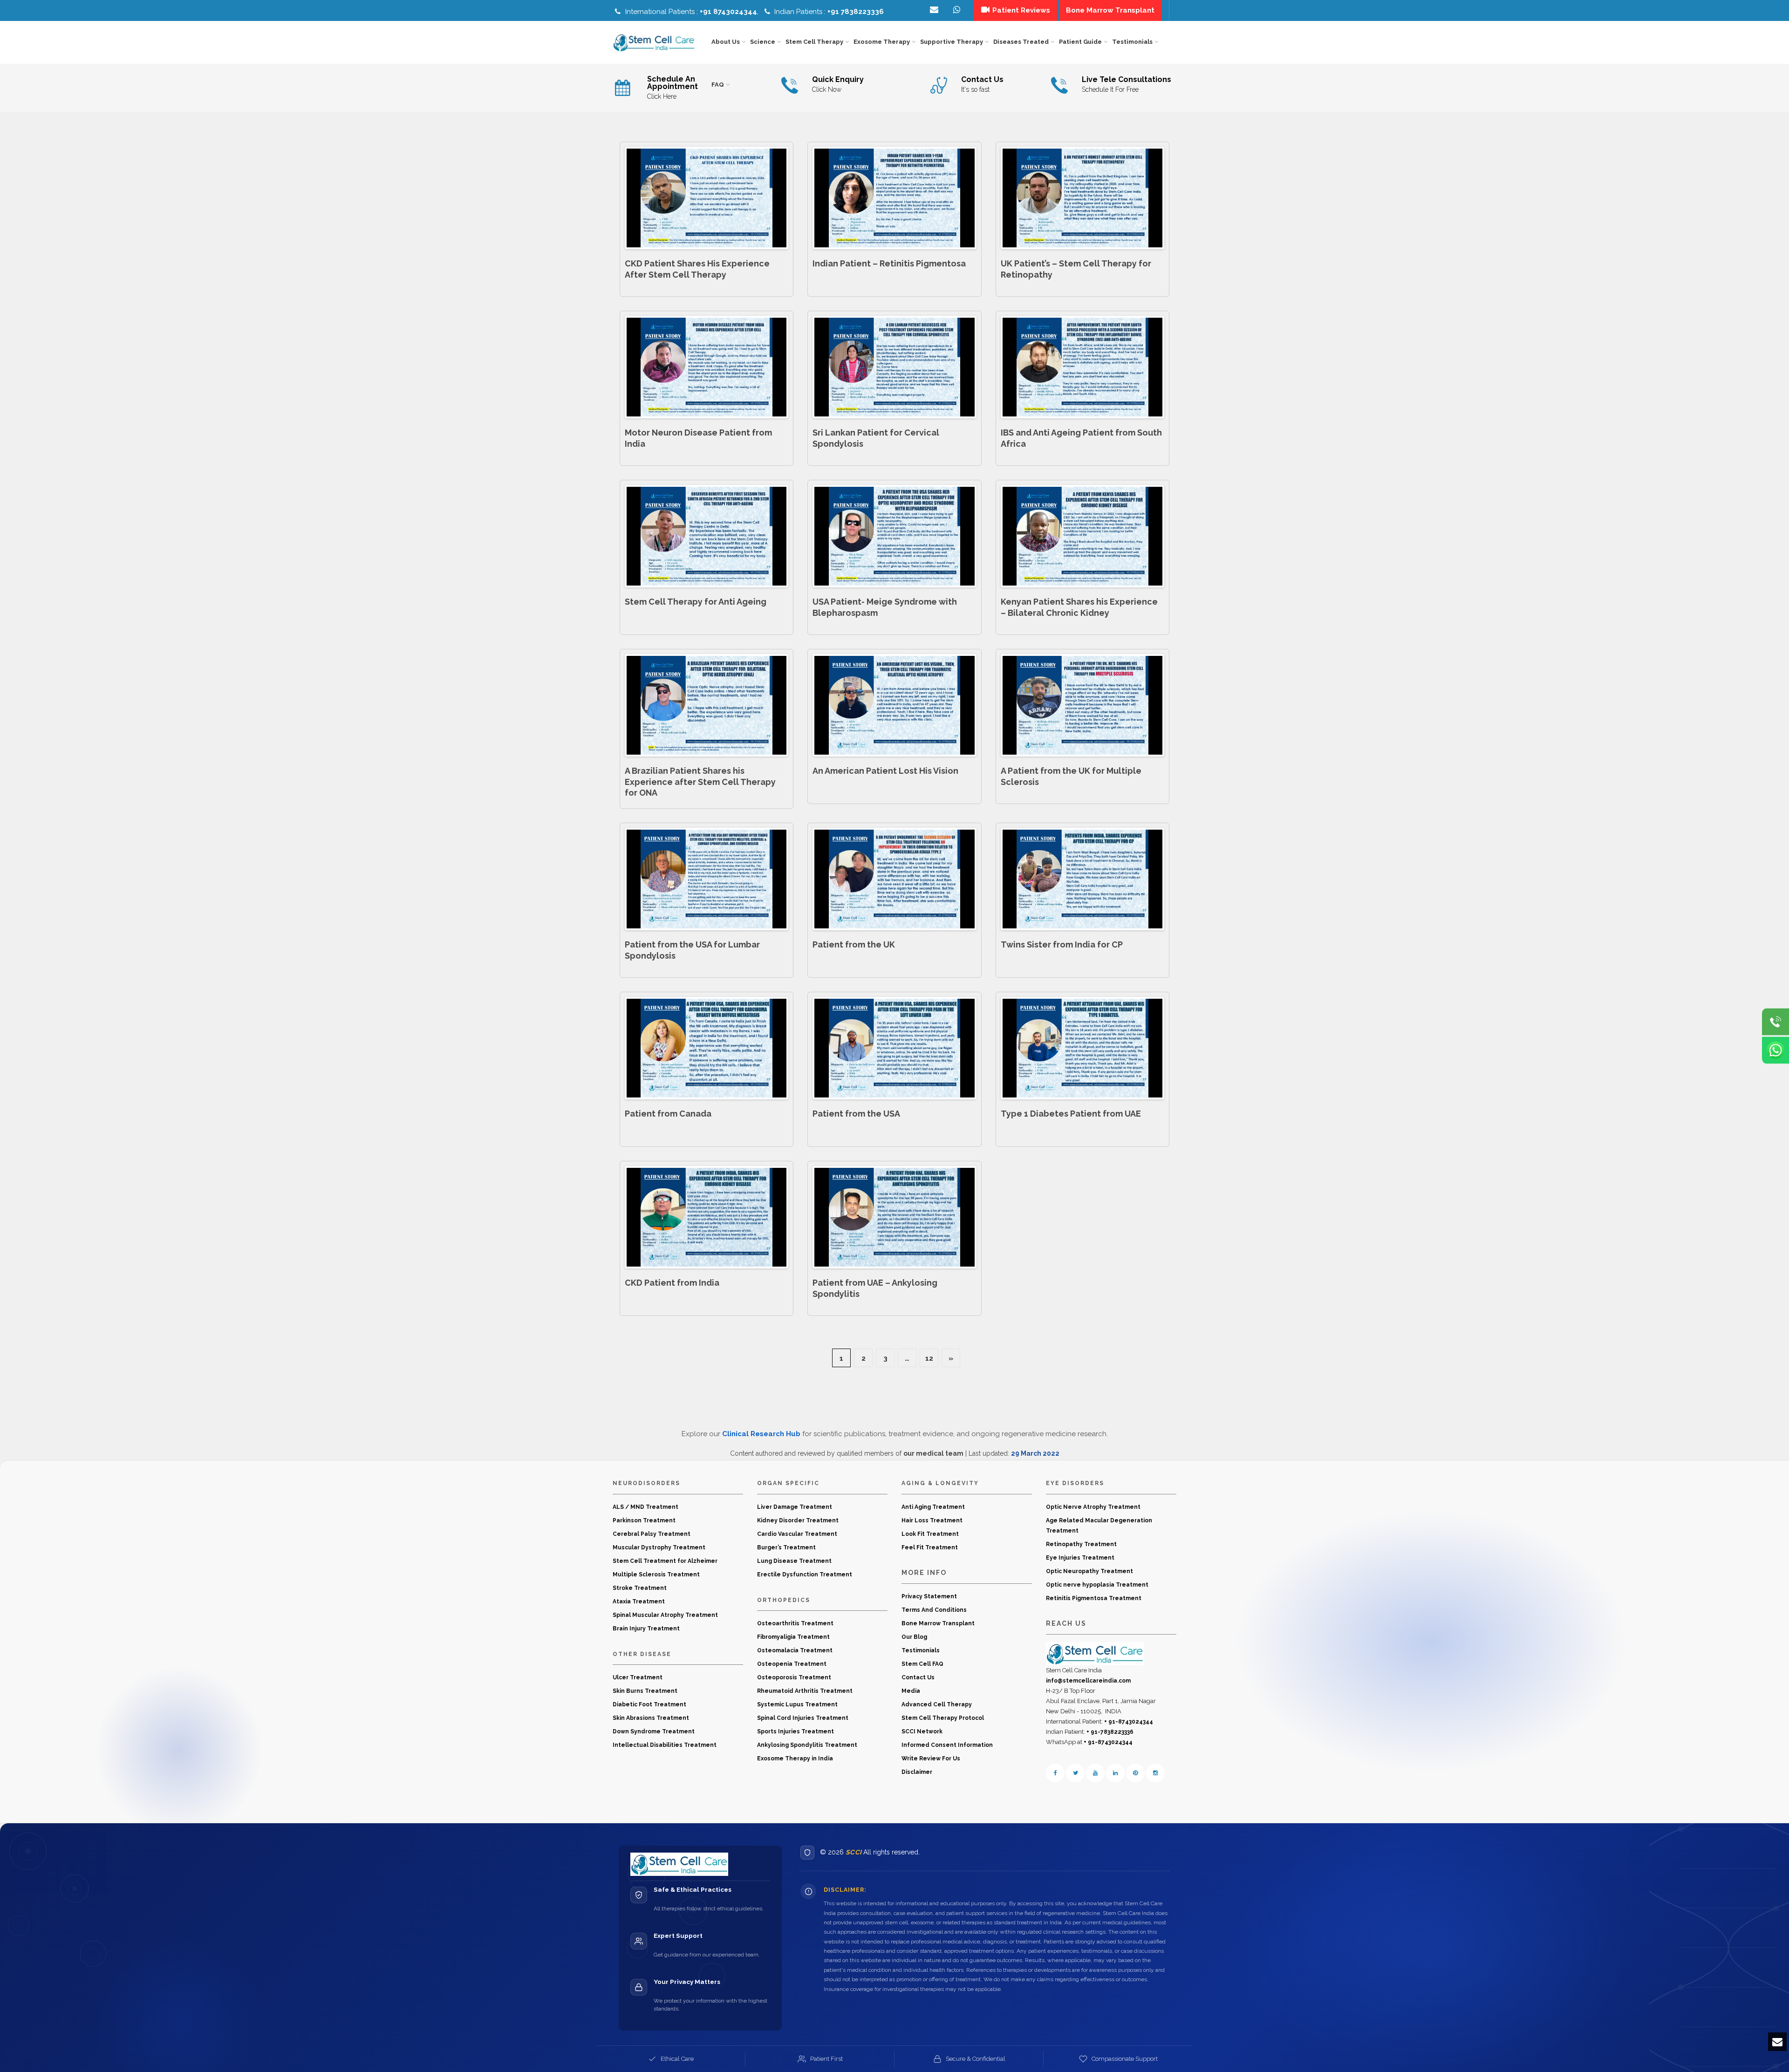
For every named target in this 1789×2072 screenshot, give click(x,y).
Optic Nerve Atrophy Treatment (1093, 1507)
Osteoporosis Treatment (794, 1677)
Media (911, 1691)
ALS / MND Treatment (645, 1507)
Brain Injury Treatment (646, 1629)
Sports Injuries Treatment (795, 1731)
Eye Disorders (1075, 1483)
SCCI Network (922, 1731)
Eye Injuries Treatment (1080, 1558)
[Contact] (958, 10)
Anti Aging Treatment (933, 1507)
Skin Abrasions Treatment (651, 1718)
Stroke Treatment (640, 1588)
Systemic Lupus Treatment (797, 1704)
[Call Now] (1775, 1022)
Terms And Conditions (934, 1610)
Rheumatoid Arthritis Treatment (805, 1691)
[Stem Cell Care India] (1095, 1653)
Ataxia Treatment (639, 1602)
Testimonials (921, 1650)
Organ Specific (788, 1483)
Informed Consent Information (947, 1745)
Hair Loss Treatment (932, 1520)
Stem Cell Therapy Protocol (943, 1718)
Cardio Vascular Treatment (797, 1534)
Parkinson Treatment (644, 1520)
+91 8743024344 (728, 12)
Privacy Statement (929, 1596)
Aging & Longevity (940, 1483)
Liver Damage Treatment (795, 1507)
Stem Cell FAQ (922, 1664)
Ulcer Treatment (638, 1677)
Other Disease (642, 1654)
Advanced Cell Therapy (937, 1704)
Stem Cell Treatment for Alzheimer (665, 1561)
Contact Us (918, 1677)
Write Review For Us (931, 1758)
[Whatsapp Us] (1775, 1050)
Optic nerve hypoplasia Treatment (1097, 1585)
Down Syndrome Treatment (654, 1731)
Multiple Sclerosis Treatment (656, 1574)
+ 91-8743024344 (1129, 1722)
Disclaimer (917, 1772)
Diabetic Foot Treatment (649, 1704)
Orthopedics (784, 1600)
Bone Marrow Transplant (938, 1623)
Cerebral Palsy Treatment (652, 1534)
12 (929, 1358)
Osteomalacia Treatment (795, 1650)
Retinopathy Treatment (1081, 1544)
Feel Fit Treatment (930, 1547)
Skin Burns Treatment (645, 1691)
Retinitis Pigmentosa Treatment (1094, 1598)
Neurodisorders (646, 1483)
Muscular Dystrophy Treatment (659, 1547)
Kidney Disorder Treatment (798, 1520)
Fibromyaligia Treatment (793, 1637)
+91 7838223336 (856, 12)
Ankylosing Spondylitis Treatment (807, 1745)
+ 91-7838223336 (1110, 1732)
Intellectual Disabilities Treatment (665, 1745)
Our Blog (914, 1637)
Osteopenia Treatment (792, 1664)
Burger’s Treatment (786, 1547)
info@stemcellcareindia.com (1088, 1681)
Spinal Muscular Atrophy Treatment (665, 1615)
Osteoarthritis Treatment (795, 1623)
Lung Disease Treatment (794, 1561)
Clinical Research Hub (761, 1434)
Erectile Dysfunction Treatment (805, 1574)
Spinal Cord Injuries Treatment (803, 1718)
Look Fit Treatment (930, 1534)
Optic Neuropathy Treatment (1089, 1571)
